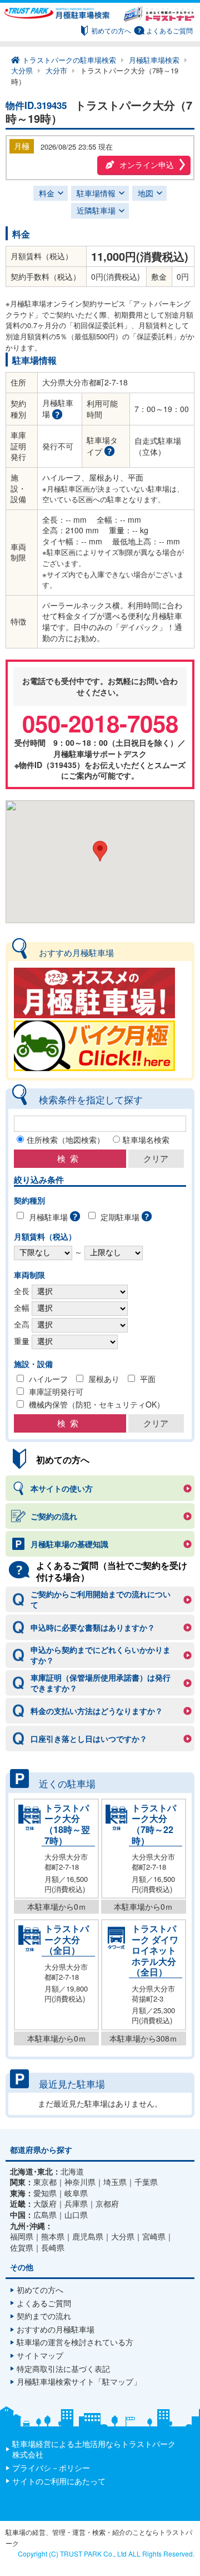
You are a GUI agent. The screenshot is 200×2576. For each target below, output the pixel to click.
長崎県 (53, 2248)
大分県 (123, 2236)
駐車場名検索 (146, 1140)
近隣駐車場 (96, 210)
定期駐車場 (120, 1217)
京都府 (107, 2204)
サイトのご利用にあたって (59, 2481)
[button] (100, 851)
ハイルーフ (48, 1379)
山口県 (76, 2215)
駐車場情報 (96, 193)
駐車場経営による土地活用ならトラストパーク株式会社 (94, 2449)
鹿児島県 (88, 2236)
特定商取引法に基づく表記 (63, 2369)
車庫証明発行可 (56, 1392)
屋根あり (104, 1379)
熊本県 (53, 2236)
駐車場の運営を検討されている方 (75, 2342)
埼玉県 (115, 2182)
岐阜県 (76, 2193)
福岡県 (22, 2236)
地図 (146, 193)
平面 (148, 1379)
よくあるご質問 (169, 30)
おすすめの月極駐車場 (56, 2329)
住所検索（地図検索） (66, 1140)
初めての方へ (111, 30)
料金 (47, 193)
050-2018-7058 (100, 723)
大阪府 (45, 2204)
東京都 (45, 2182)
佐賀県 (22, 2248)
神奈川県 (80, 2182)
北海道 (72, 2171)
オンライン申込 (147, 165)
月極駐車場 (48, 1217)
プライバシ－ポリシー (51, 2468)
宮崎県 (154, 2236)
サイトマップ (40, 2355)
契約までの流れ (44, 2316)
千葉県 (146, 2182)
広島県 (45, 2215)
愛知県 (45, 2193)
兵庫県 (76, 2204)
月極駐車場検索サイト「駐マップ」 (79, 2381)
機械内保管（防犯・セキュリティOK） (97, 1405)
